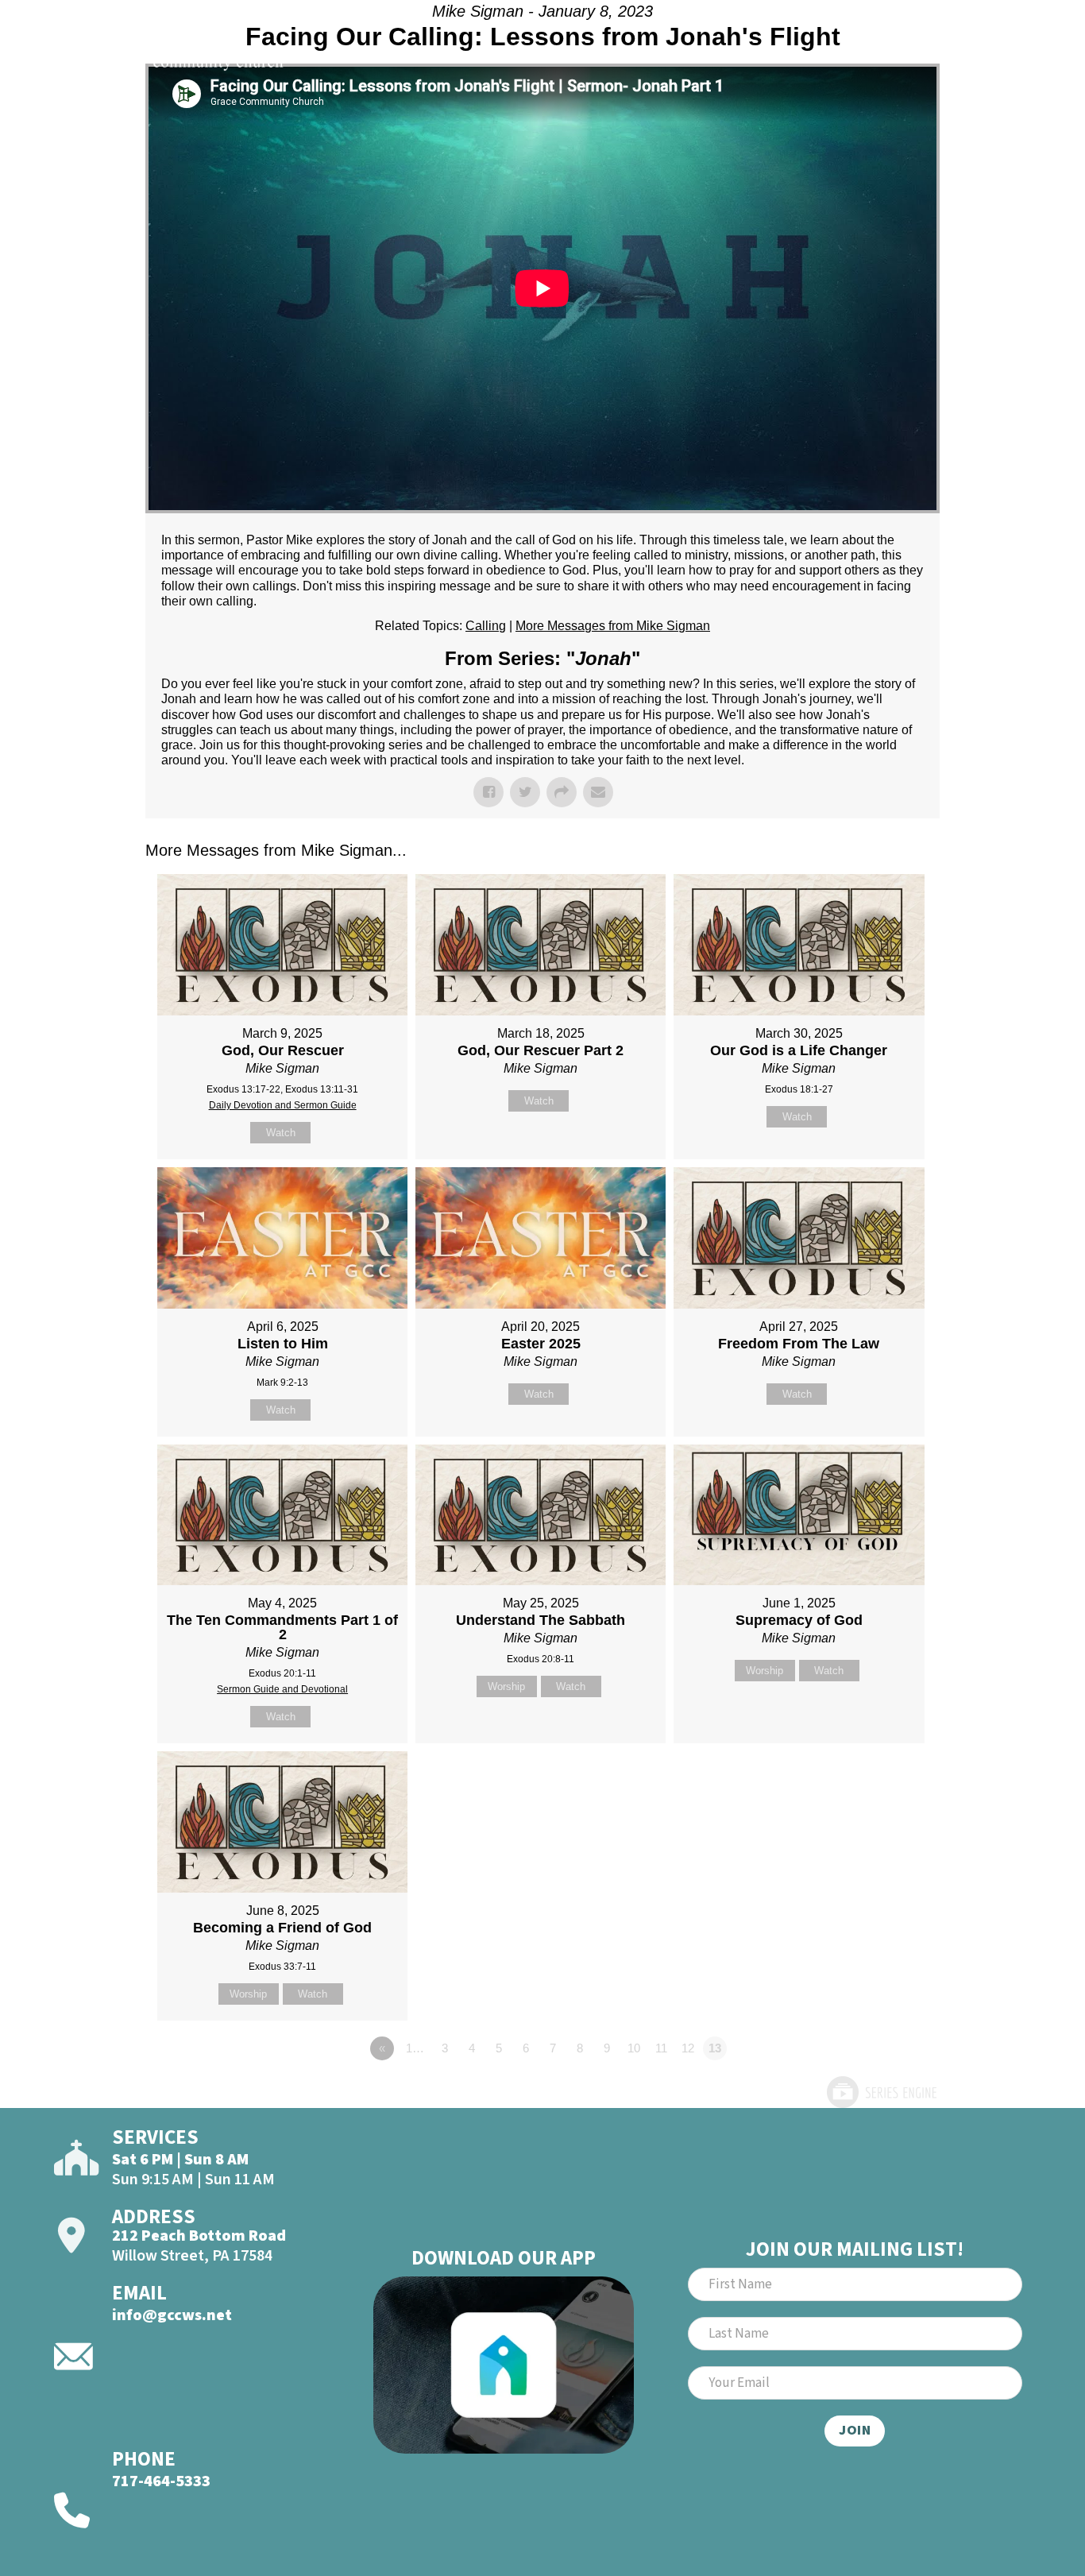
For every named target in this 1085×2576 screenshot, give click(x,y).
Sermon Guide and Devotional (282, 1689)
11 (661, 2048)
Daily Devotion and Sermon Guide (283, 1105)
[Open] (1007, 54)
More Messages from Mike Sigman (613, 626)
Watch (281, 1133)
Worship (506, 1686)
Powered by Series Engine (881, 2092)
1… (415, 2048)
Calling (486, 626)
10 (634, 2048)
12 (688, 2048)
